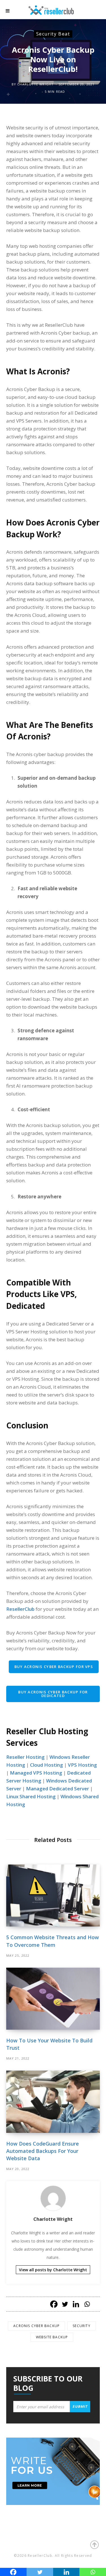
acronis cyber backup (36, 2326)
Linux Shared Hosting (31, 1796)
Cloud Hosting (46, 1765)
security (82, 2326)
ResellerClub (20, 1609)
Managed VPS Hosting (36, 1773)
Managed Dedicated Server (58, 1789)
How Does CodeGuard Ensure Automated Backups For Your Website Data (43, 2151)
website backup (52, 2337)
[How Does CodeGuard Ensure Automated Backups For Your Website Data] (53, 2102)
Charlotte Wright (35, 84)
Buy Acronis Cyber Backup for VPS (54, 1667)
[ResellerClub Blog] (57, 9)
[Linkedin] (76, 2304)
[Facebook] (54, 2304)
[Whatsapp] (87, 2304)
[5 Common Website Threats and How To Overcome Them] (53, 1896)
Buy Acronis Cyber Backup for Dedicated (53, 1694)
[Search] (95, 11)
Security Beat (53, 34)
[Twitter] (65, 2304)
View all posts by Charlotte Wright (53, 2270)
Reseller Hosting (25, 1757)
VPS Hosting (82, 1765)
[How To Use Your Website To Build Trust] (53, 1999)
